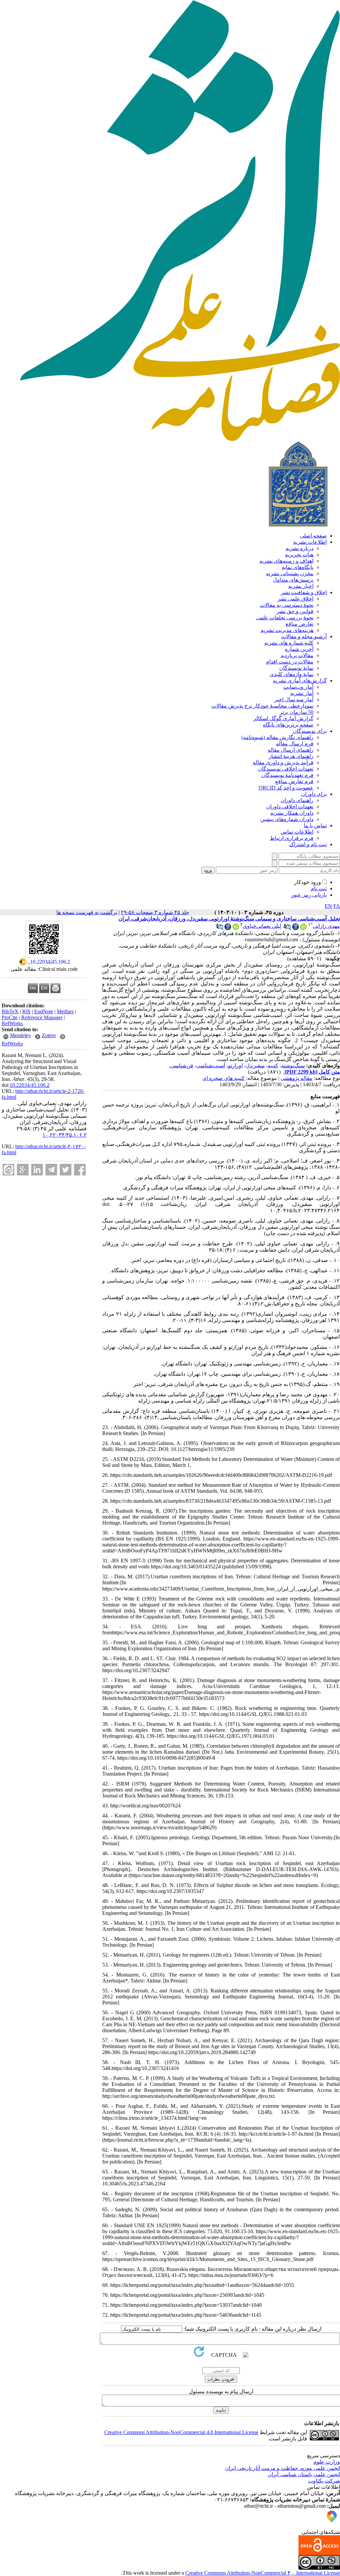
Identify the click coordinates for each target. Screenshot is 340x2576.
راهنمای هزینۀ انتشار (291, 756)
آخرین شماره (299, 649)
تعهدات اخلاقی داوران (290, 807)
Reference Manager (42, 1017)
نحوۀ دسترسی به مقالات (287, 605)
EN (328, 906)
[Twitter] (66, 1170)
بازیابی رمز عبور (309, 895)
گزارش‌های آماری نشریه (300, 681)
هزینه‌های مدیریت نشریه (287, 630)
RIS (26, 1011)
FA (337, 906)
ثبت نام (319, 888)
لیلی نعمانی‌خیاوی (262, 926)
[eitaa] (8, 1170)
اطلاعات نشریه (310, 542)
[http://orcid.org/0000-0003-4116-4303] (236, 928)
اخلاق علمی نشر (296, 599)
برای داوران (314, 794)
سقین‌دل (255, 1066)
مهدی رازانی (326, 926)
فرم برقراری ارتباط (292, 838)
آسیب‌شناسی (211, 1066)
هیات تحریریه (299, 555)
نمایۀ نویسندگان (296, 668)
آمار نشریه (302, 693)
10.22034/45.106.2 (30, 1085)
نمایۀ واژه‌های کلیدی (292, 674)
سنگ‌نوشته (293, 1066)
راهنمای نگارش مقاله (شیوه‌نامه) (277, 737)
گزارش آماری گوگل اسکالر (283, 718)
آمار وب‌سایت (298, 687)
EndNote (44, 1011)
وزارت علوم (327, 2462)
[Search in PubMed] (288, 928)
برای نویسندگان (310, 731)
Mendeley (20, 1035)
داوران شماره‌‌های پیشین (287, 819)
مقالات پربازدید (297, 655)
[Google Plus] (23, 1170)
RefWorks (12, 1023)
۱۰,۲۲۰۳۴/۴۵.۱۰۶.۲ (65, 1135)
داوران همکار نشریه (292, 813)
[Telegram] (51, 1170)
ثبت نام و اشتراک (308, 844)
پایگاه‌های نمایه (297, 567)
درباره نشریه (299, 548)
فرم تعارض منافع (294, 781)
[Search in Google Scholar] (296, 928)
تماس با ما (315, 825)
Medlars (65, 1011)
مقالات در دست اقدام (290, 662)
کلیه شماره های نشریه (289, 643)
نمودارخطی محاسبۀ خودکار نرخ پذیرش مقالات (262, 706)
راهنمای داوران (297, 800)
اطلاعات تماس (297, 832)
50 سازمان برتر (297, 712)
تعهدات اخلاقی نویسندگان (286, 769)
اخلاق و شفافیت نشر (304, 592)
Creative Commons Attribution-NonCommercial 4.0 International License (181, 2432)
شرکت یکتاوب (324, 2481)
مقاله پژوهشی (297, 1078)
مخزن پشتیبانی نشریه (290, 573)
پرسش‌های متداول (293, 580)
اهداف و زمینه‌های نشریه (286, 561)
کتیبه (273, 1066)
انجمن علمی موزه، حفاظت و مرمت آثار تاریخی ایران (282, 2468)
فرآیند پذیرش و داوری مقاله (283, 762)
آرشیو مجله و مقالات (304, 636)
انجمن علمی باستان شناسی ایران (304, 2474)
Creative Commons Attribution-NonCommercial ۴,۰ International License (263, 2573)
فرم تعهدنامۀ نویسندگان (287, 775)
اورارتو (235, 1066)
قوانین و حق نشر (295, 611)
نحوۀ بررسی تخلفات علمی (285, 618)
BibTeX (10, 1011)
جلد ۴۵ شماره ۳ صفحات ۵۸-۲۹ (155, 912)
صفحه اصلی (313, 536)
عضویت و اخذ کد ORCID (286, 788)
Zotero (49, 1035)
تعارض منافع (299, 624)
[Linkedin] (37, 1170)
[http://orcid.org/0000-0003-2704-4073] (303, 928)
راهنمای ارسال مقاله (291, 750)
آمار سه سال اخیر (294, 699)
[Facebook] (80, 1170)
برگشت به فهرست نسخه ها (87, 912)
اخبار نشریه (301, 586)
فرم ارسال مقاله (295, 744)
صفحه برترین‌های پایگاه (288, 725)
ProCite (10, 1017)
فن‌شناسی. (181, 1066)
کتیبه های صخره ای (223, 1078)
